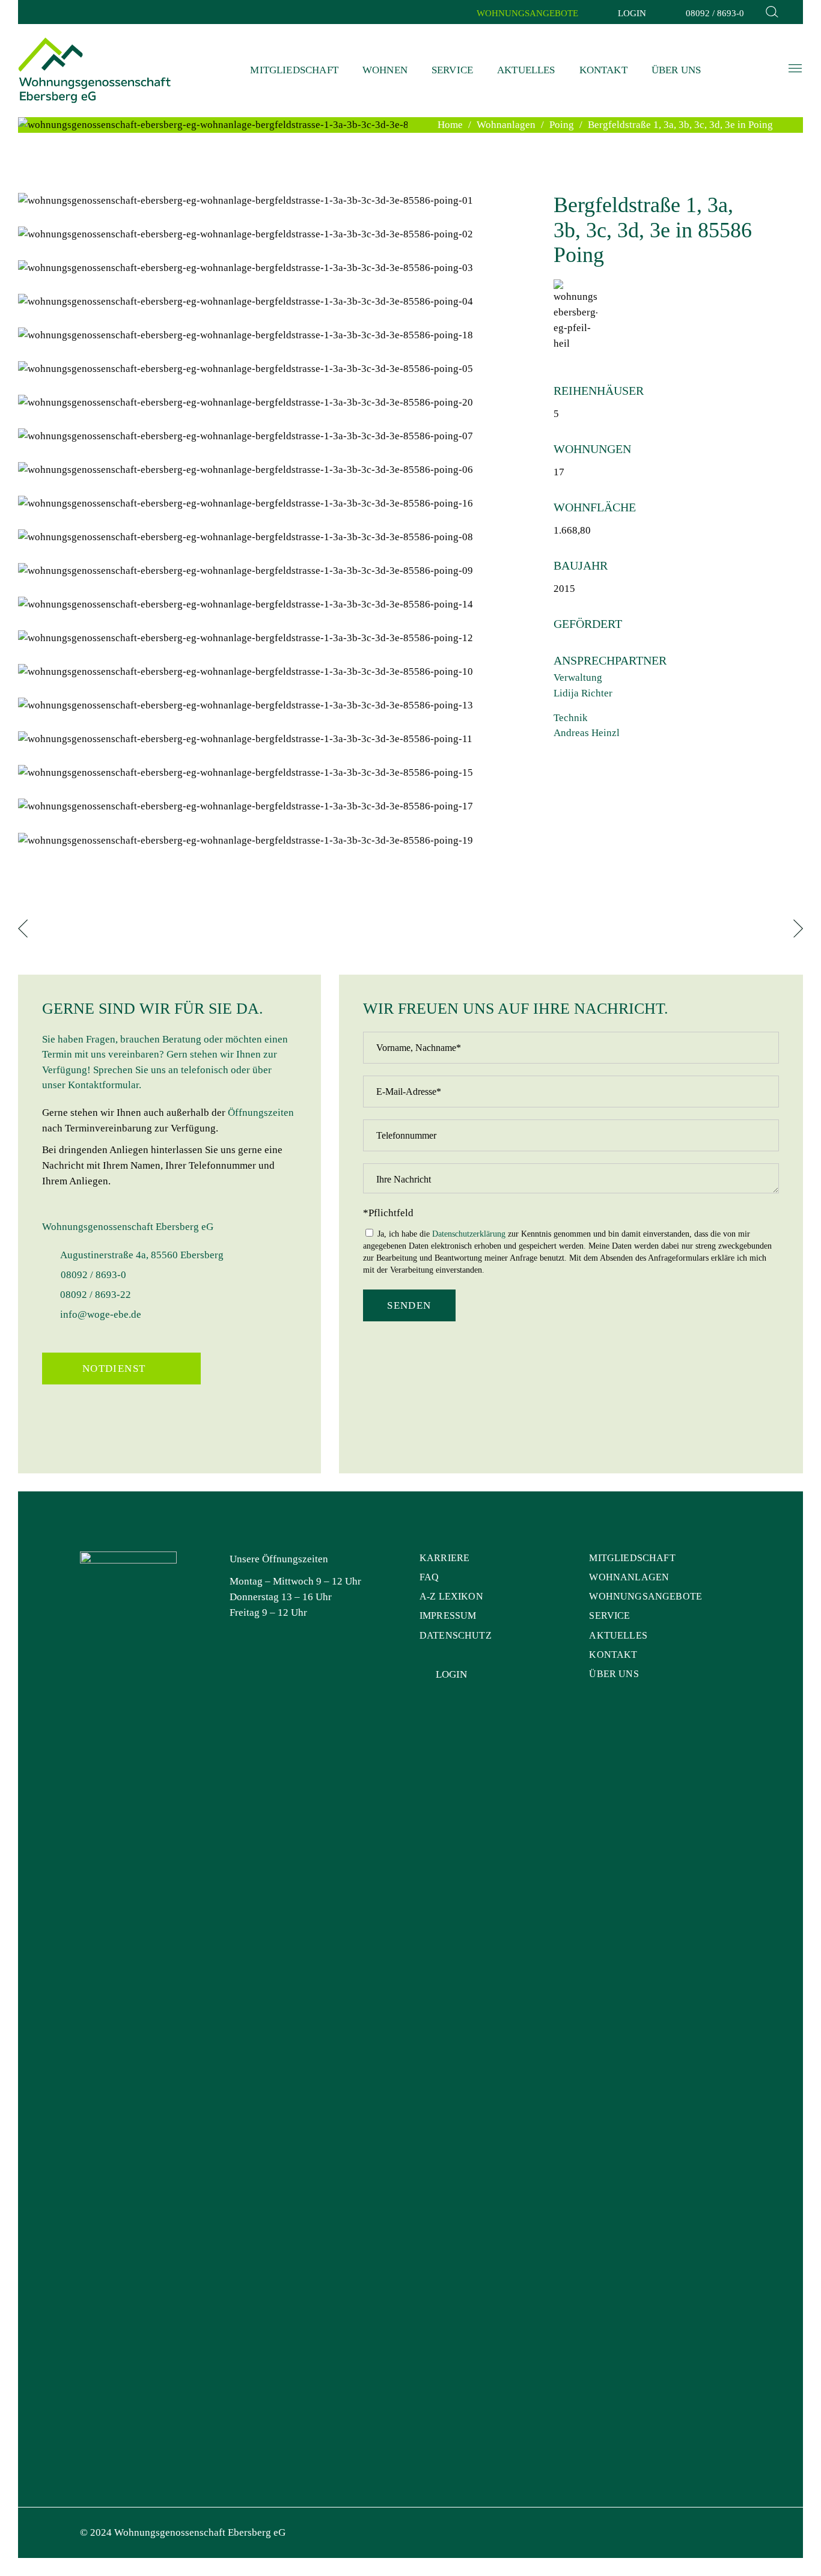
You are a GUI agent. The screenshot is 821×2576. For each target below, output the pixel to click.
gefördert (588, 624)
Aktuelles (618, 1635)
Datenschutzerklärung (469, 1234)
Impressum (448, 1615)
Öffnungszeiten (261, 1113)
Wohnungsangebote (646, 1596)
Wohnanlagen (506, 125)
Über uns (614, 1674)
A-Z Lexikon (451, 1596)
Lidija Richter (583, 693)
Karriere (444, 1558)
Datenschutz (456, 1635)
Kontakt (613, 1655)
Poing (562, 125)
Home (450, 125)
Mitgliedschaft (632, 1558)
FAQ (429, 1577)
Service (609, 1615)
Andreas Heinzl (587, 733)
